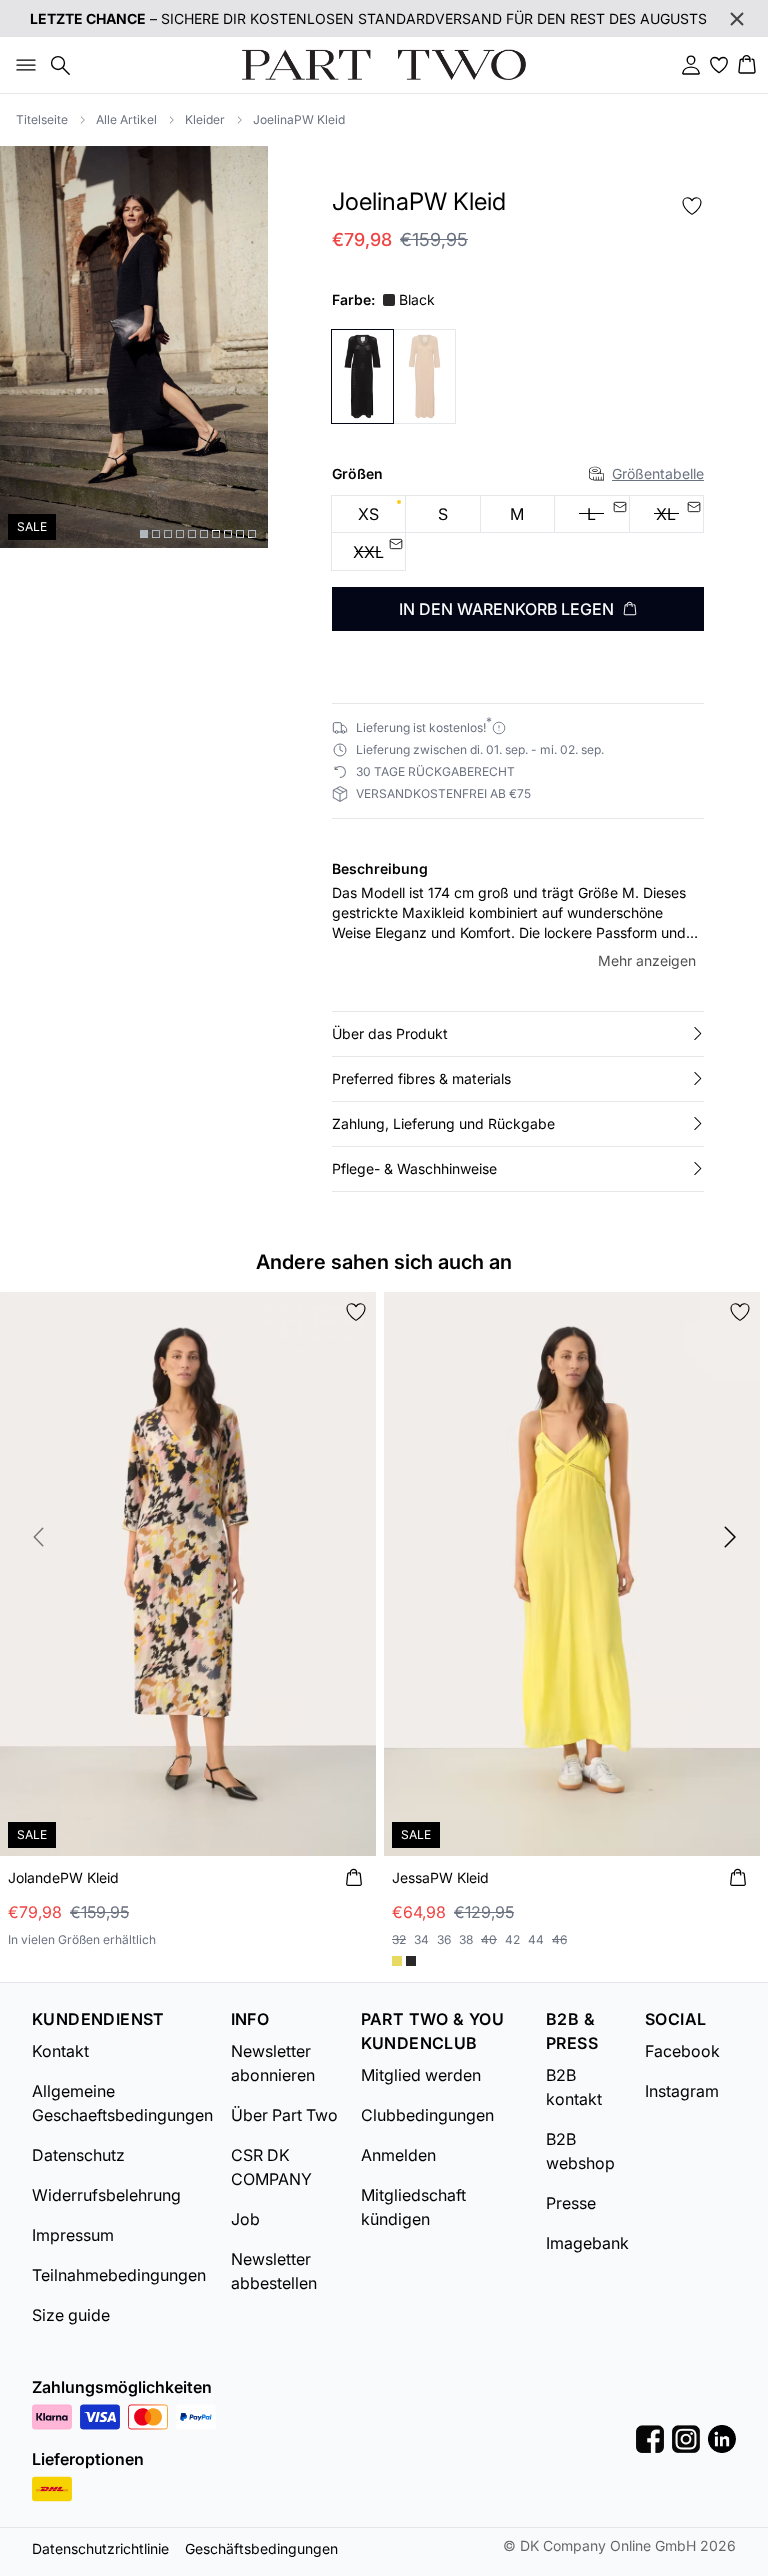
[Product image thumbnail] (144, 534)
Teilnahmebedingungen (119, 2275)
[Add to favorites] (692, 206)
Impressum (73, 2235)
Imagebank (587, 2243)
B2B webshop (580, 2151)
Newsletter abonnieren (273, 2063)
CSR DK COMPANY (271, 2167)
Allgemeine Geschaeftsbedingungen (122, 2103)
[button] (518, 1034)
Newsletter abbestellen (274, 2271)
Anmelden (398, 2155)
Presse (571, 2203)
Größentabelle (658, 473)
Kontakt (60, 2051)
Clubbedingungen (427, 2115)
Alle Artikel (126, 119)
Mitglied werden (421, 2075)
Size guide (71, 2315)
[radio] (368, 514)
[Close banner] (737, 19)
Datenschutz (78, 2155)
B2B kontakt (574, 2087)
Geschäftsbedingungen (261, 2548)
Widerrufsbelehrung (106, 2195)
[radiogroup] (518, 533)
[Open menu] (22, 65)
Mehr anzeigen (647, 960)
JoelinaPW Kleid (299, 119)
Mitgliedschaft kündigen (413, 2207)
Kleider (205, 119)
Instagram (682, 2091)
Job (245, 2219)
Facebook (682, 2051)
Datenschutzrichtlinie (100, 2548)
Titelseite (42, 119)
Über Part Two (284, 2115)
